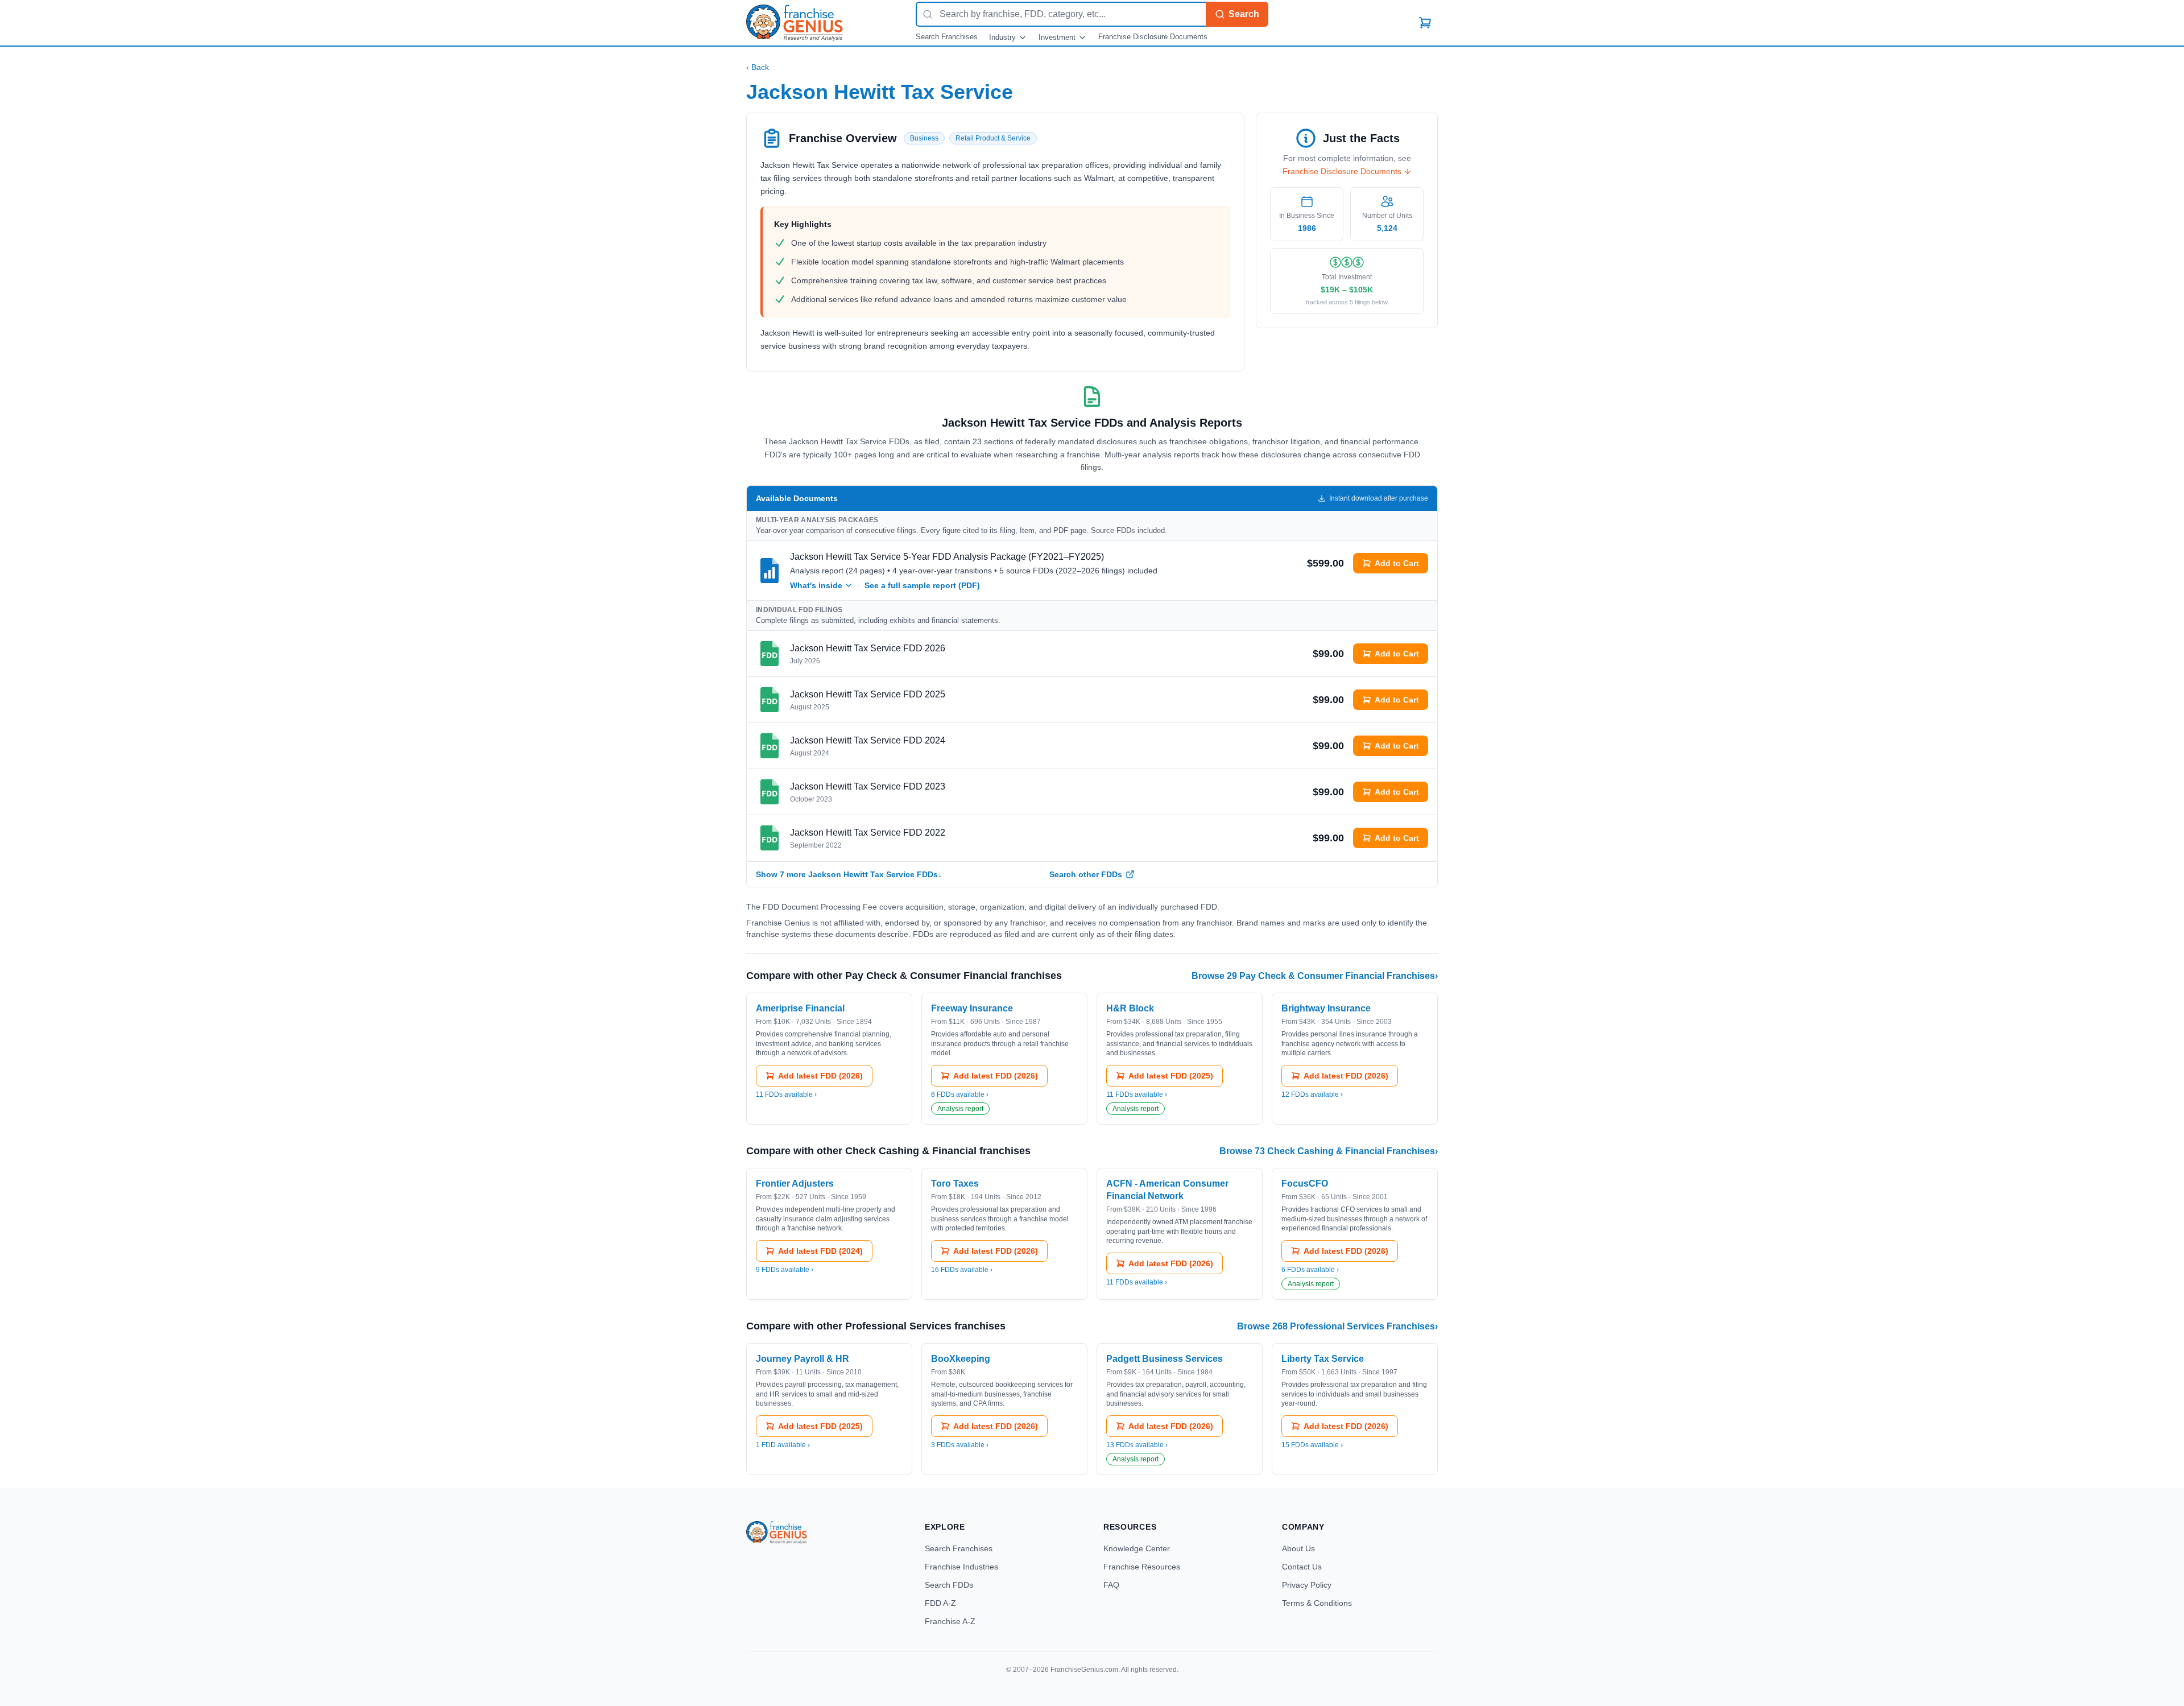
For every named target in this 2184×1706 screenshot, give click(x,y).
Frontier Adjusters (795, 1184)
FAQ (1111, 1585)
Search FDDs (949, 1585)
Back (758, 67)
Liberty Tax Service (1323, 1359)
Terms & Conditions (1317, 1603)
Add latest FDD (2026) (820, 1076)
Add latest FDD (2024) (820, 1251)
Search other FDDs (1086, 874)
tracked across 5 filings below (1347, 302)
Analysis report (960, 1109)
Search (1244, 14)
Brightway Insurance (1326, 1008)
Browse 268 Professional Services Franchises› (1337, 1326)
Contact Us (1302, 1567)
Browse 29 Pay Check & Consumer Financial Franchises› (1315, 976)
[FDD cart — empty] (1425, 23)
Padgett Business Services (1165, 1359)
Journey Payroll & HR (803, 1359)
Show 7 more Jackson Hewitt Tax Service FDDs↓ (849, 874)
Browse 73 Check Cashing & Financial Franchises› (1329, 1151)
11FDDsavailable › (786, 1094)
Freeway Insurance (972, 1008)
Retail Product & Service (993, 138)
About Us (1298, 1548)
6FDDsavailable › (960, 1094)
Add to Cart (1397, 563)
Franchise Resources (1142, 1567)
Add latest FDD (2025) (1171, 1076)
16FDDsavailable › (962, 1270)
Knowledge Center (1137, 1548)
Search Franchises (947, 37)
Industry (1002, 37)
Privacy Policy (1307, 1585)
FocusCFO (1305, 1184)
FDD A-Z (940, 1603)
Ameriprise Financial (800, 1008)
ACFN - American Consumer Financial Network (1167, 1190)
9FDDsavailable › (785, 1270)
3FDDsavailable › (960, 1445)
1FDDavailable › (783, 1445)
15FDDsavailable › (1312, 1445)
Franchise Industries (961, 1567)
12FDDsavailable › (1312, 1094)
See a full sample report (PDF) (922, 585)
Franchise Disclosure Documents (1153, 37)
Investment (1057, 37)
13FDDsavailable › (1137, 1445)
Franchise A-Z (950, 1621)
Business (924, 138)
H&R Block (1130, 1008)
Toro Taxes (955, 1184)
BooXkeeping (961, 1359)
